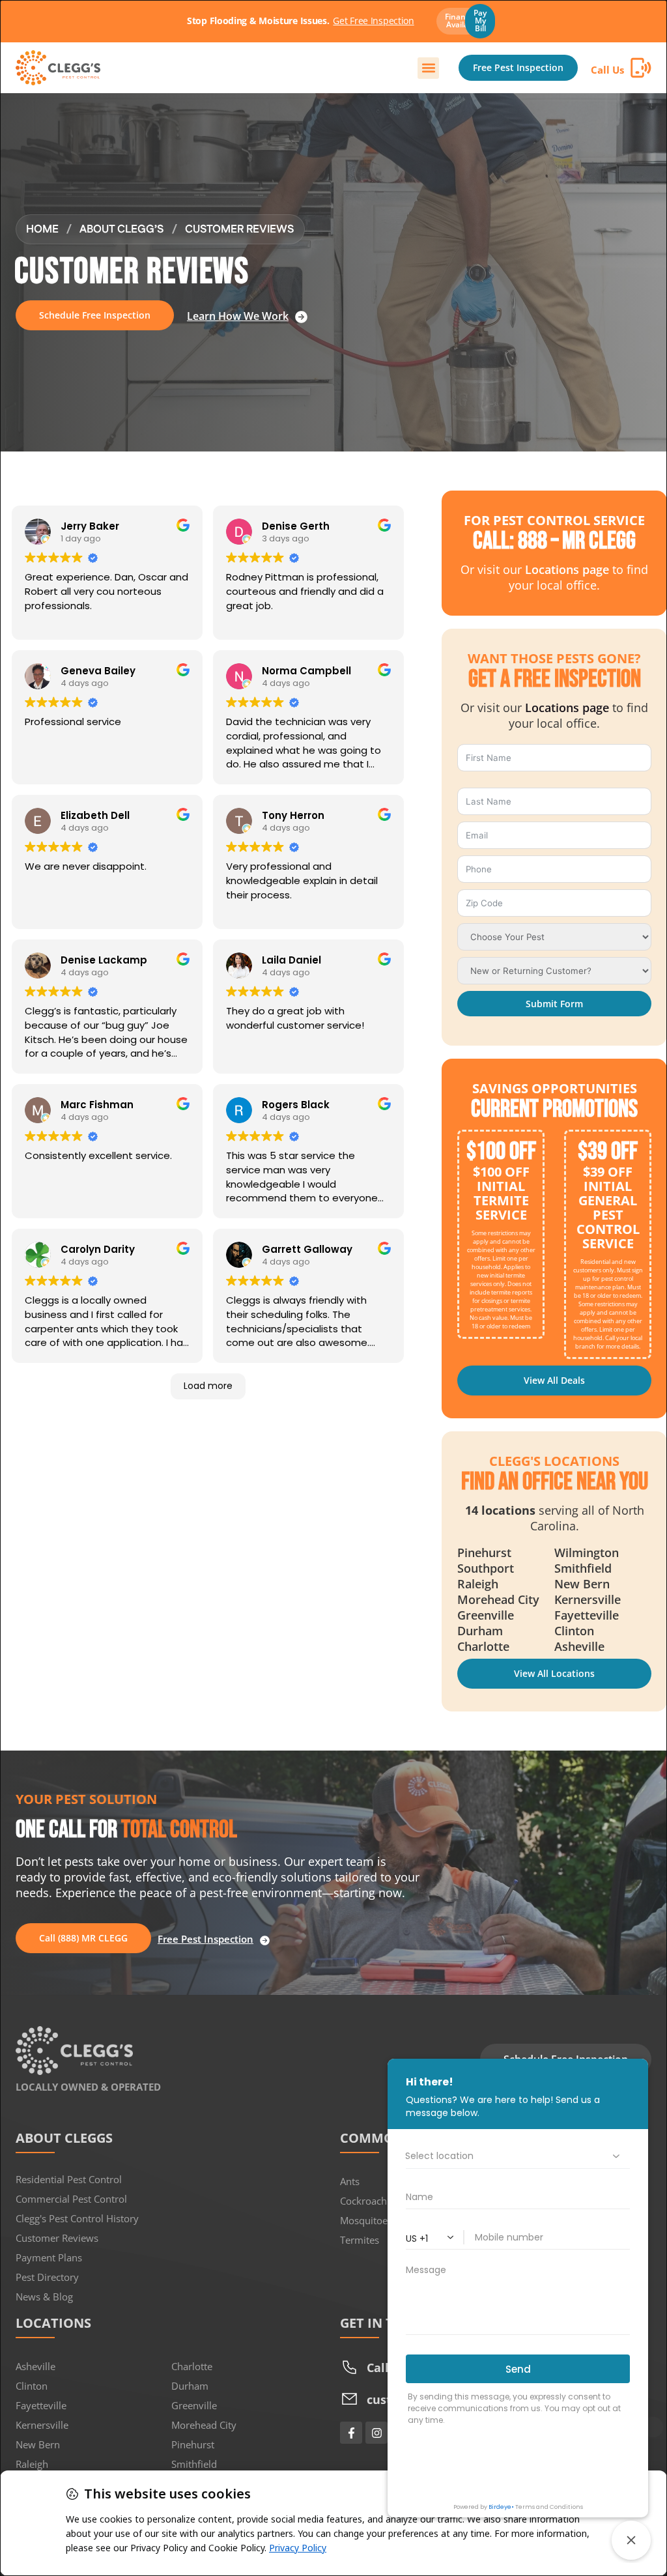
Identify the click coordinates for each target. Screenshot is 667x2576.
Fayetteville (41, 2405)
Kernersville (42, 2425)
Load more (208, 1386)
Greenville (194, 2405)
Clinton (32, 2386)
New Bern (38, 2444)
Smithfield (194, 2464)
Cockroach (363, 2201)
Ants (350, 2181)
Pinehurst (193, 2444)
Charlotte (192, 2366)
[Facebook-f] (351, 2433)
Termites (360, 2240)
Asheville (35, 2366)
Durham (190, 2386)
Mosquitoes (366, 2220)
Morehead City (204, 2425)
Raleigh (32, 2464)
